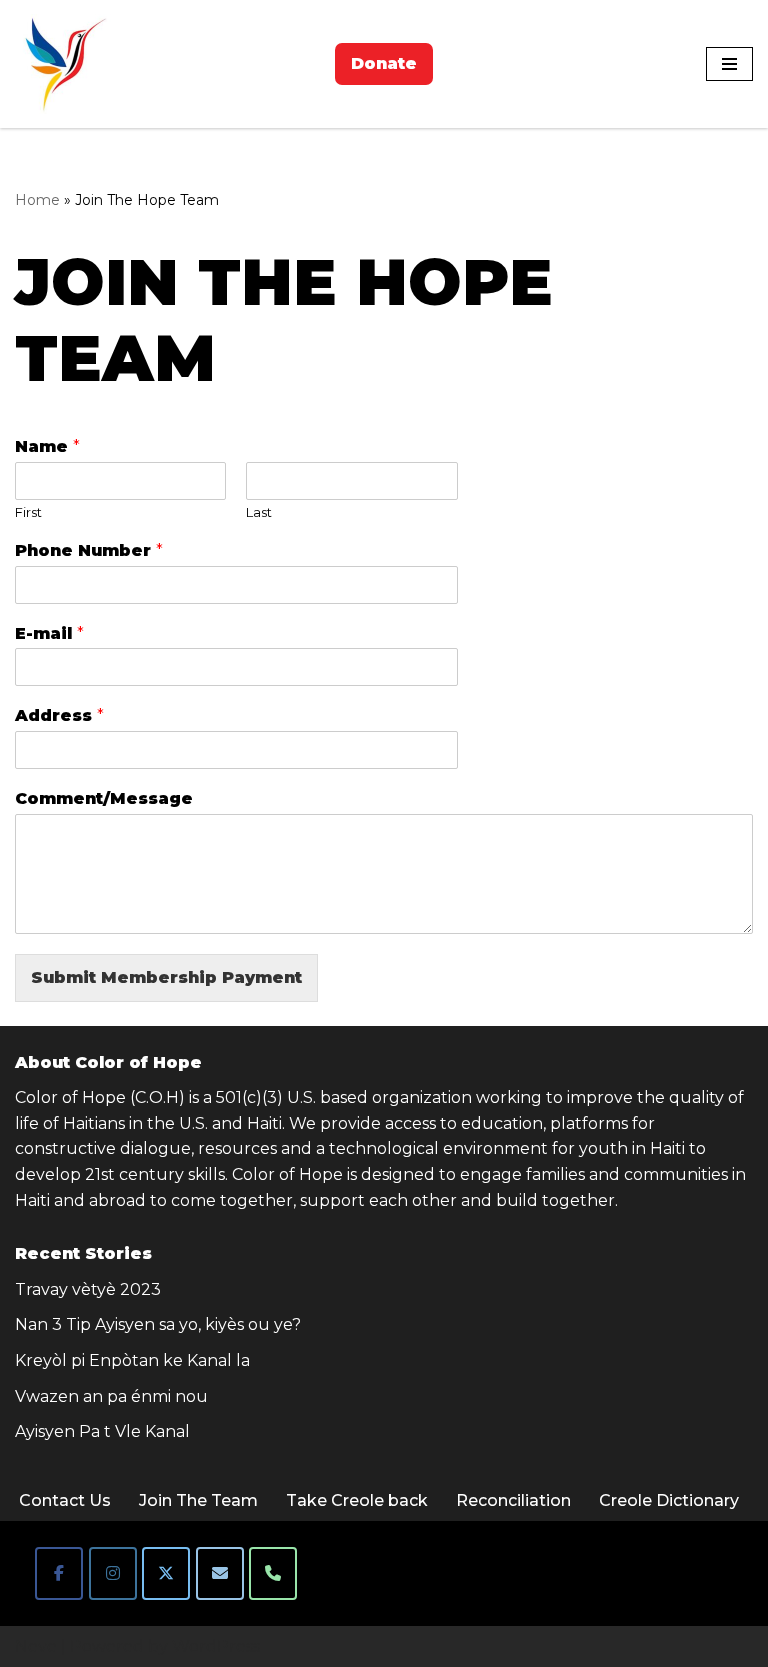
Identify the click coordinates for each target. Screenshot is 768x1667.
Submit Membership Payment (166, 977)
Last (259, 512)
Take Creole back (357, 1500)
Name (47, 446)
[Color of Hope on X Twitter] (166, 1573)
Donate (384, 63)
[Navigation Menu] (729, 64)
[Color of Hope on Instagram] (113, 1573)
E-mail (49, 633)
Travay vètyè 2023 (88, 1289)
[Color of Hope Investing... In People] (65, 64)
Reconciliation (513, 1500)
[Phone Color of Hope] (273, 1573)
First (28, 512)
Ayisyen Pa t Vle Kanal (102, 1431)
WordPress (216, 1646)
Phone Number (89, 550)
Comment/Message (104, 798)
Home (37, 200)
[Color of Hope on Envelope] (220, 1573)
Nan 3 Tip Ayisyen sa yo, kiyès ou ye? (158, 1324)
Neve (36, 1646)
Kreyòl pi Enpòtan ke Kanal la (132, 1360)
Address (59, 715)
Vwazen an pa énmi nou (111, 1396)
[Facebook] (59, 1573)
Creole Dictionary (669, 1500)
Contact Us (65, 1500)
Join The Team (198, 1500)
